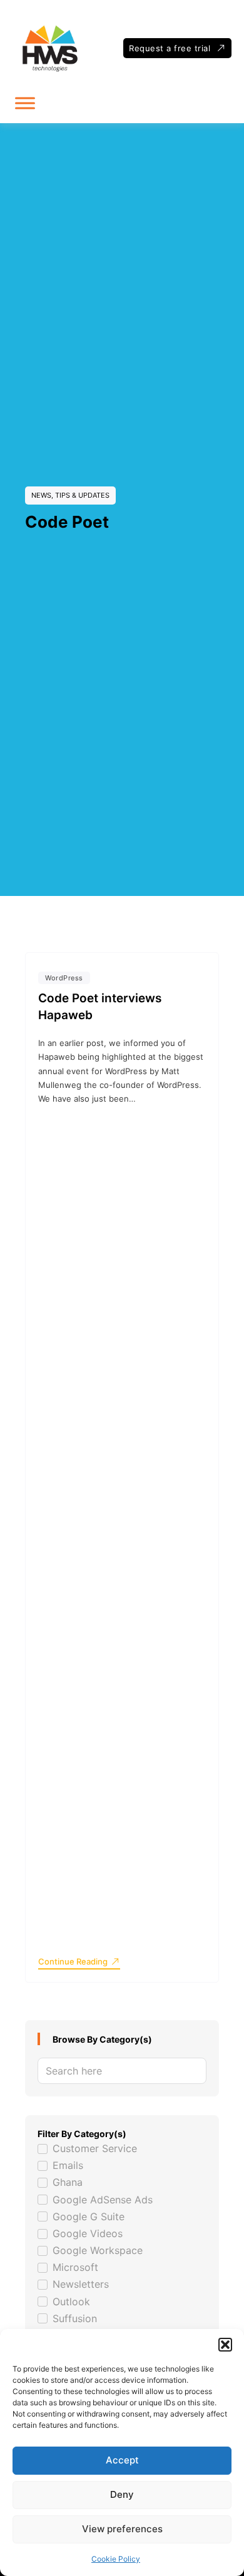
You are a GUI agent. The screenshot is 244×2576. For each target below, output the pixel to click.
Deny (122, 2494)
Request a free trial (170, 48)
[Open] (25, 103)
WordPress (64, 978)
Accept (122, 2460)
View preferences (122, 2529)
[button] (225, 2345)
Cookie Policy (116, 2559)
